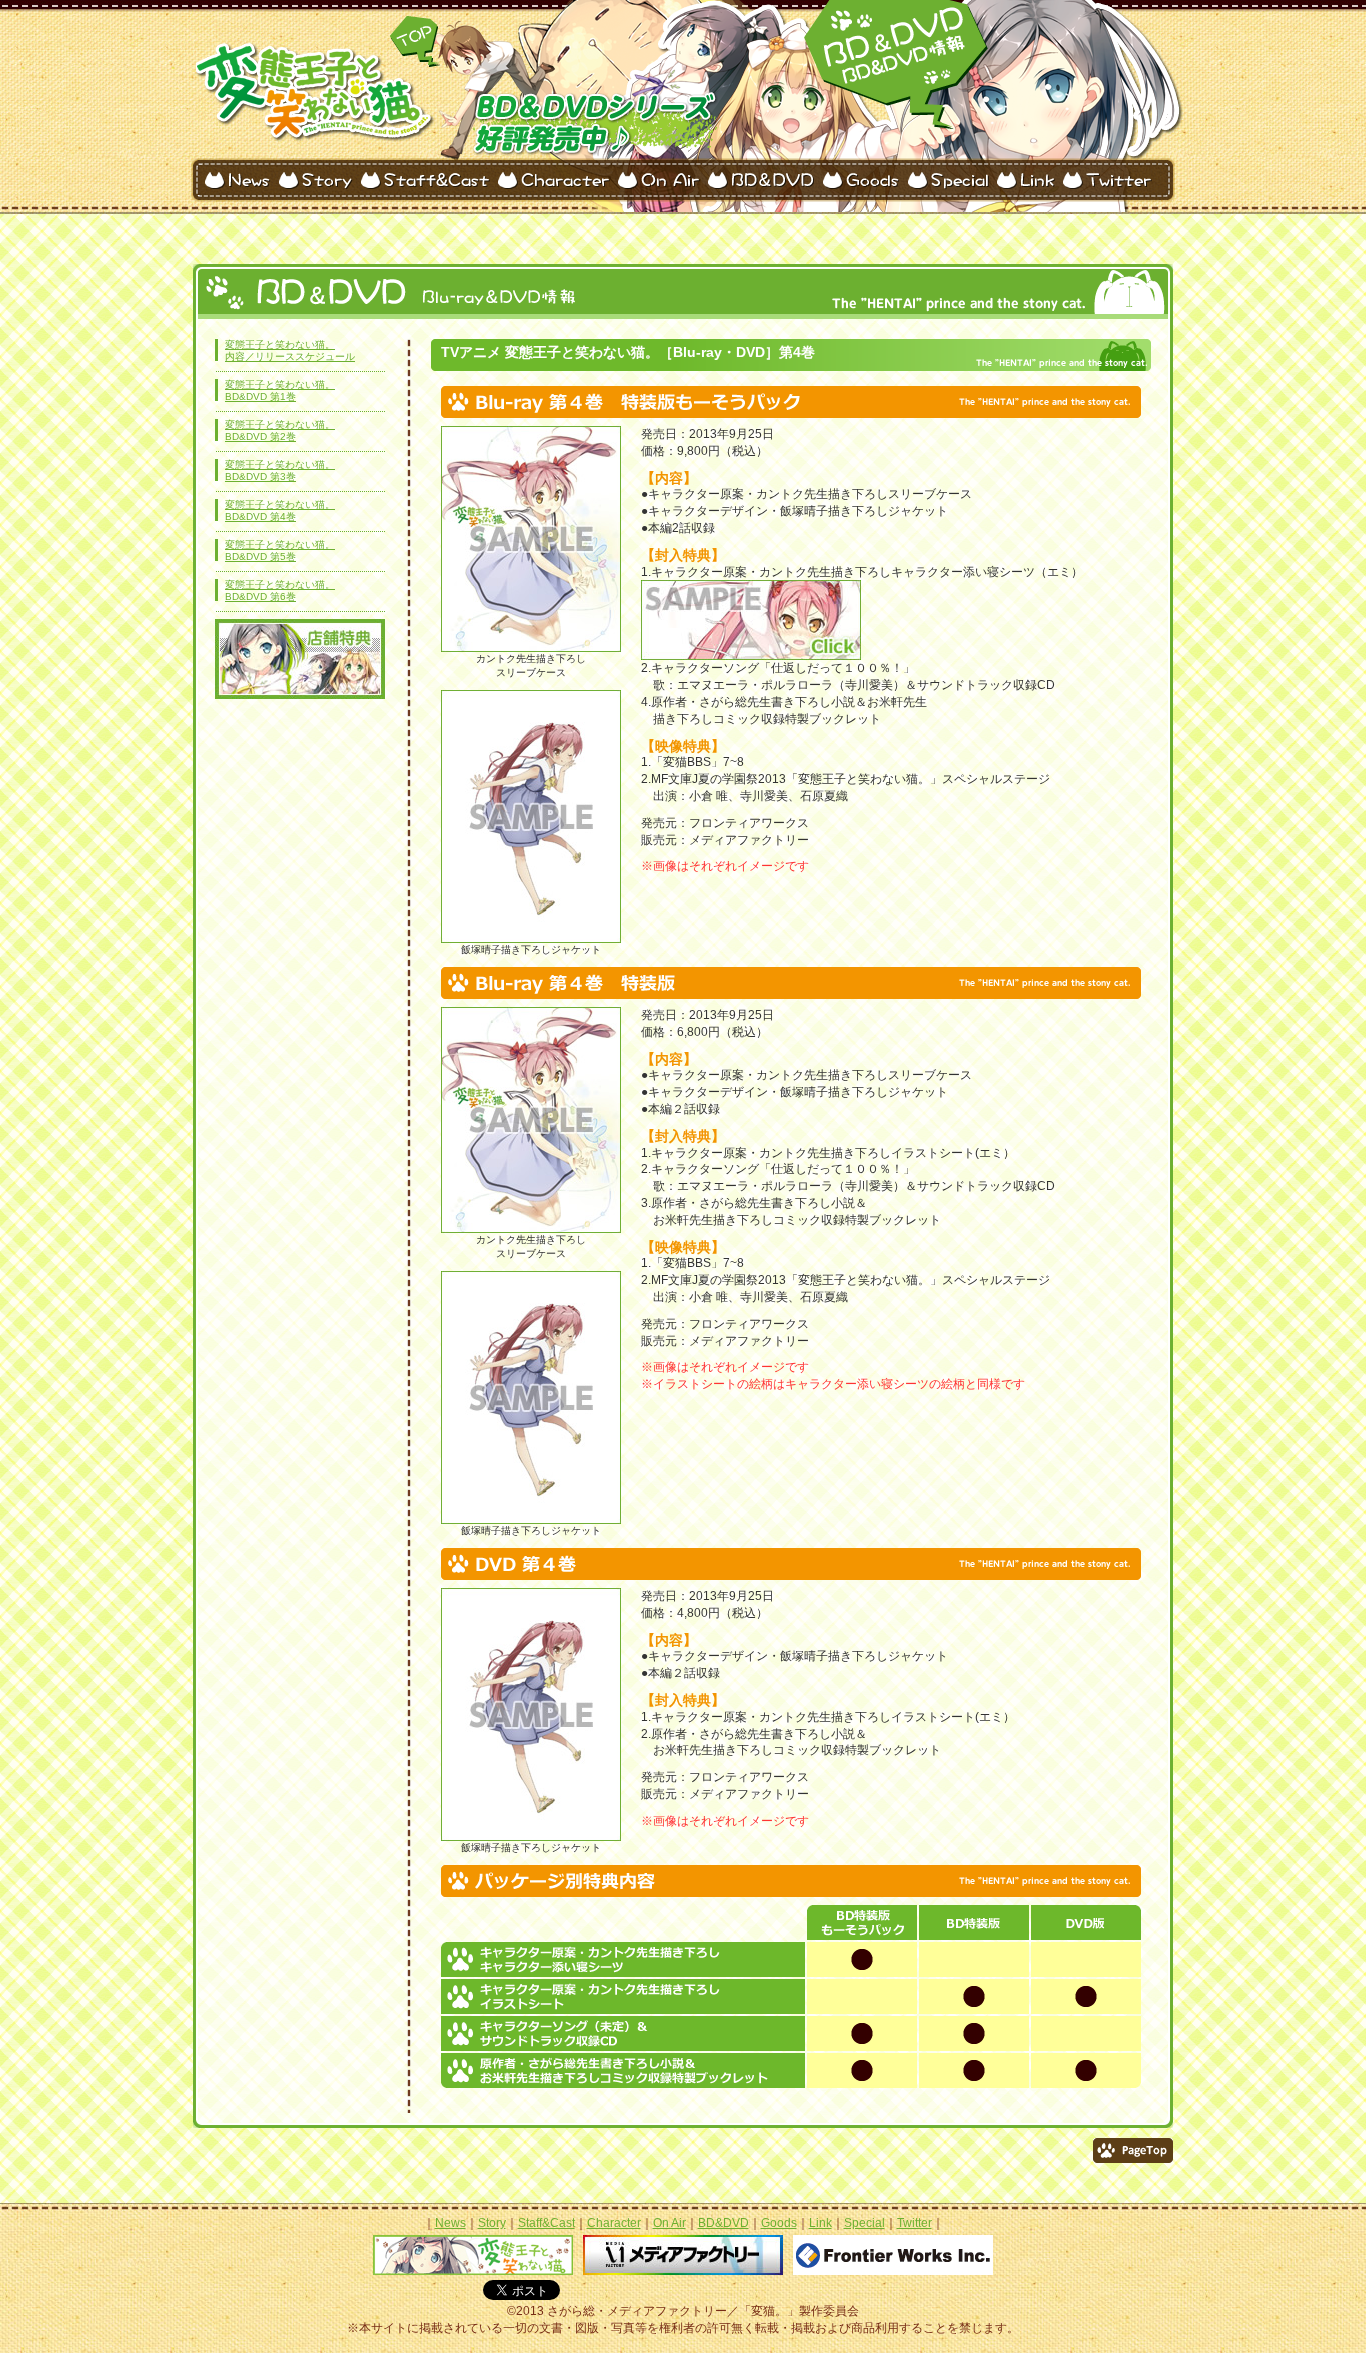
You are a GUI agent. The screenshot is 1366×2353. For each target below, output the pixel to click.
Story (492, 2223)
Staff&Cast (546, 2223)
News (450, 2223)
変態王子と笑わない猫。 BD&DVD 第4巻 (280, 510)
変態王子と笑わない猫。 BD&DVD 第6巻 (280, 590)
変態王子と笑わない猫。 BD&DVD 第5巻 (280, 550)
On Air (669, 2223)
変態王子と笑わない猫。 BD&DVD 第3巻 (280, 470)
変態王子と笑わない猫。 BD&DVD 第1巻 (280, 390)
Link (820, 2223)
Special (864, 2223)
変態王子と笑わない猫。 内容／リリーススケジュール (290, 350)
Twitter (914, 2223)
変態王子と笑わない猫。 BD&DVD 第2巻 (280, 430)
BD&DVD (723, 2223)
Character (614, 2223)
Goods (779, 2223)
